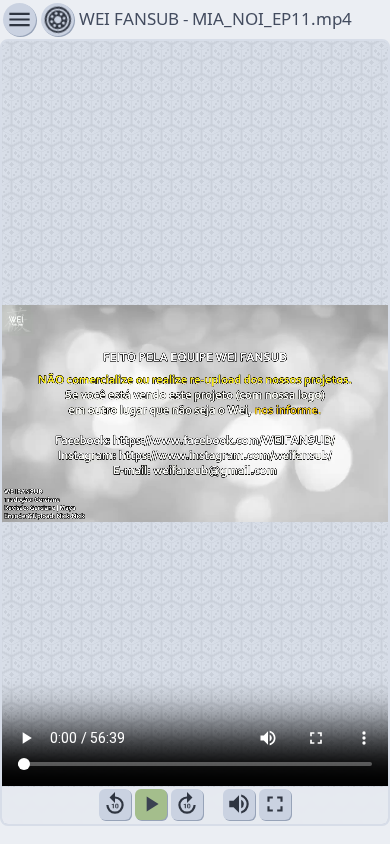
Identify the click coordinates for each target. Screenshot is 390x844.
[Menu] (57, 19)
